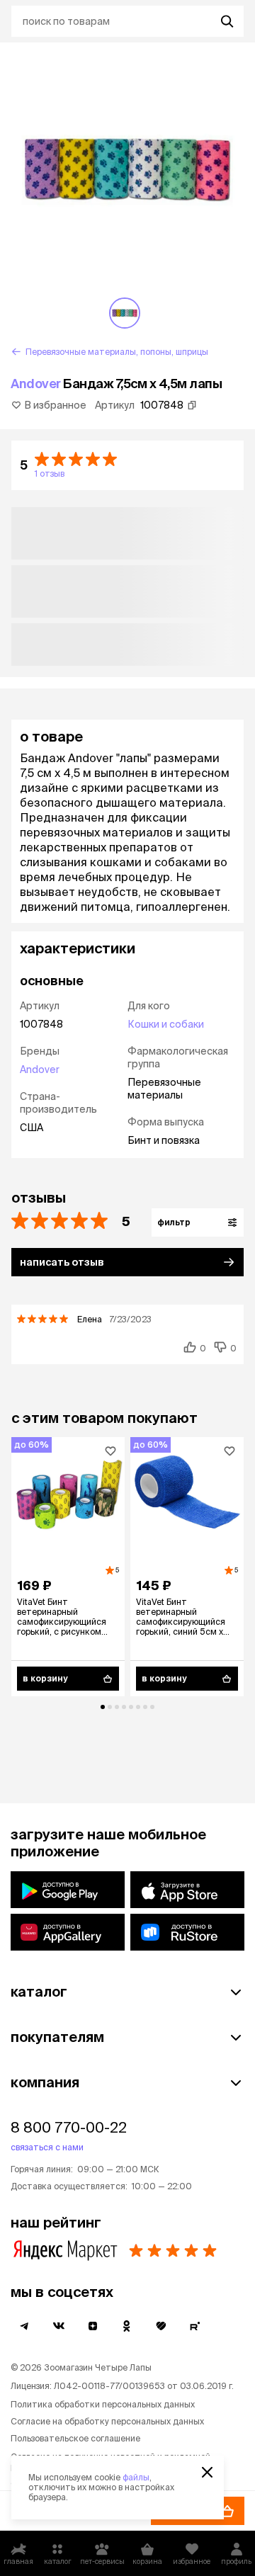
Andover (36, 384)
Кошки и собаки (166, 1024)
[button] (127, 465)
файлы (136, 2477)
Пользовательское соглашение (75, 2438)
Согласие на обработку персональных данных (107, 2421)
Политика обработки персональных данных (103, 2404)
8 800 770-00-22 (69, 2127)
